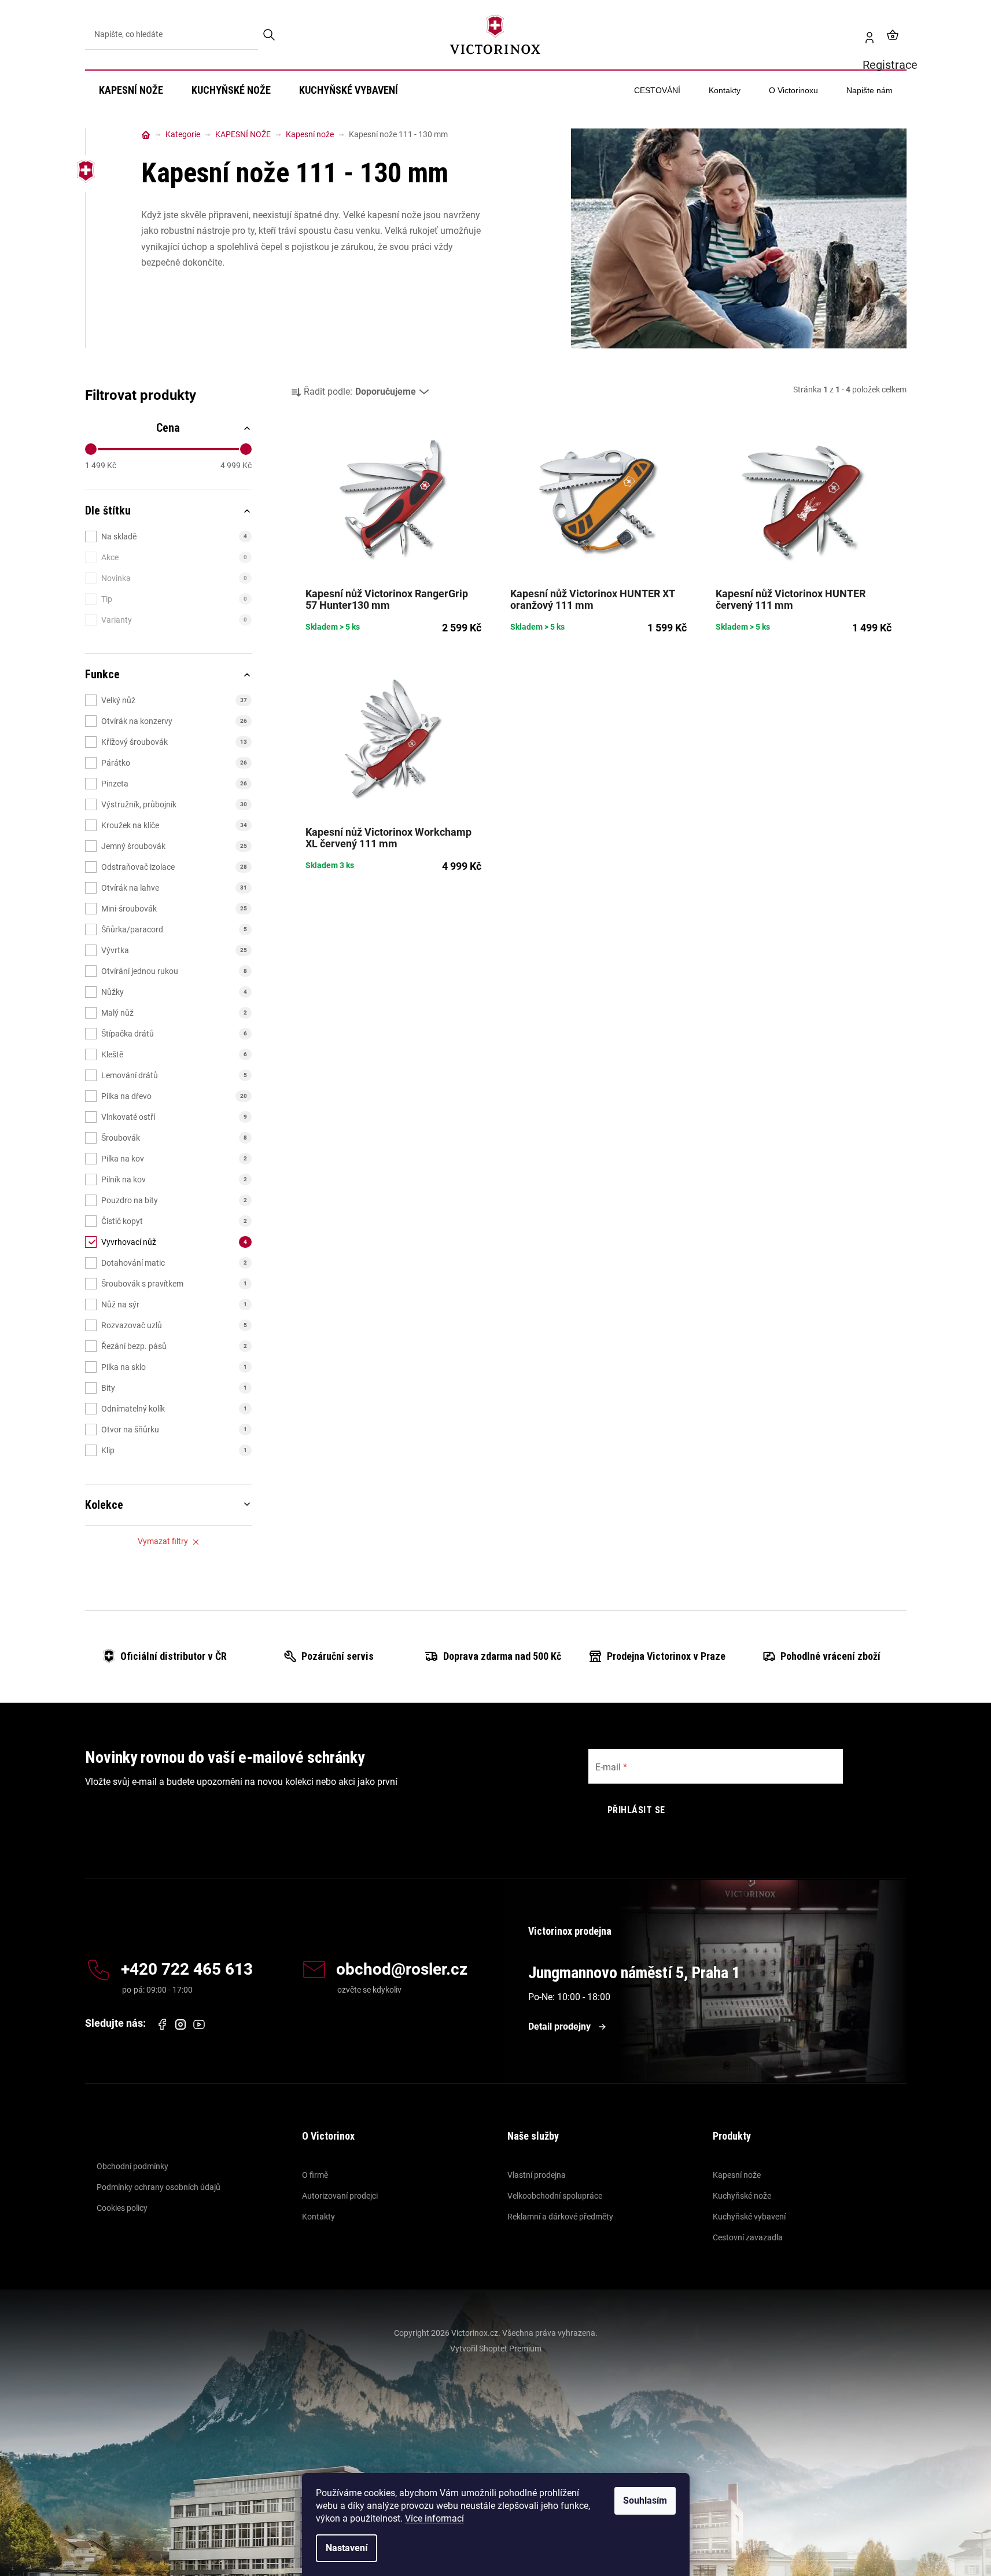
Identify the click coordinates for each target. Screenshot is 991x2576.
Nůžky (174, 992)
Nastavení (347, 2548)
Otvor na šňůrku (174, 1430)
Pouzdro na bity (174, 1200)
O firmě (315, 2175)
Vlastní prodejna (537, 2175)
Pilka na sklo (174, 1367)
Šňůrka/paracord (174, 929)
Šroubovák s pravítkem (174, 1284)
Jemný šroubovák (174, 846)
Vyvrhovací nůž (174, 1242)
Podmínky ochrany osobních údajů (159, 2187)
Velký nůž (174, 700)
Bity (174, 1388)
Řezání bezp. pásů (174, 1346)
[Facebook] (162, 2024)
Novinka (174, 578)
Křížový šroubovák (174, 742)
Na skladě (174, 536)
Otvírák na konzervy (174, 721)
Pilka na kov (174, 1159)
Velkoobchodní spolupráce (555, 2196)
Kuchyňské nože (742, 2196)
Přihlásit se (636, 1810)
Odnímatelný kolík (174, 1409)
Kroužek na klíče (174, 825)
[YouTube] (199, 2024)
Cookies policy (122, 2208)
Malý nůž (174, 1013)
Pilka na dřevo (174, 1096)
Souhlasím (645, 2500)
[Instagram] (180, 2025)
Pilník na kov (174, 1179)
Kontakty (318, 2217)
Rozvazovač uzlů (174, 1325)
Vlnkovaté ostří (174, 1117)
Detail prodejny (559, 2026)
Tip (174, 599)
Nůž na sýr (174, 1304)
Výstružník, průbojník (174, 804)
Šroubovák (174, 1138)
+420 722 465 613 (187, 1970)
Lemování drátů (174, 1075)
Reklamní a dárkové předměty (560, 2217)
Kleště (174, 1054)
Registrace (865, 35)
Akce (174, 557)
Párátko (174, 763)
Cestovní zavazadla (748, 2237)
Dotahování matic (174, 1263)
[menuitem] (131, 90)
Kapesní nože (737, 2175)
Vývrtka (174, 950)
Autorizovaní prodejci (340, 2196)
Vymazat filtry (163, 1541)
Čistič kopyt (174, 1221)
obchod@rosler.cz (402, 1970)
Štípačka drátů (174, 1034)
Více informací (434, 2518)
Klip (174, 1450)
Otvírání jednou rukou (174, 971)
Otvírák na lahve (174, 888)
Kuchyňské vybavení (749, 2217)
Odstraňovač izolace (174, 867)
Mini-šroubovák (174, 909)
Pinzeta (174, 784)
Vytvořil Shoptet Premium (496, 2349)
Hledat (270, 35)
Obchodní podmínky (132, 2166)
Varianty (174, 620)
